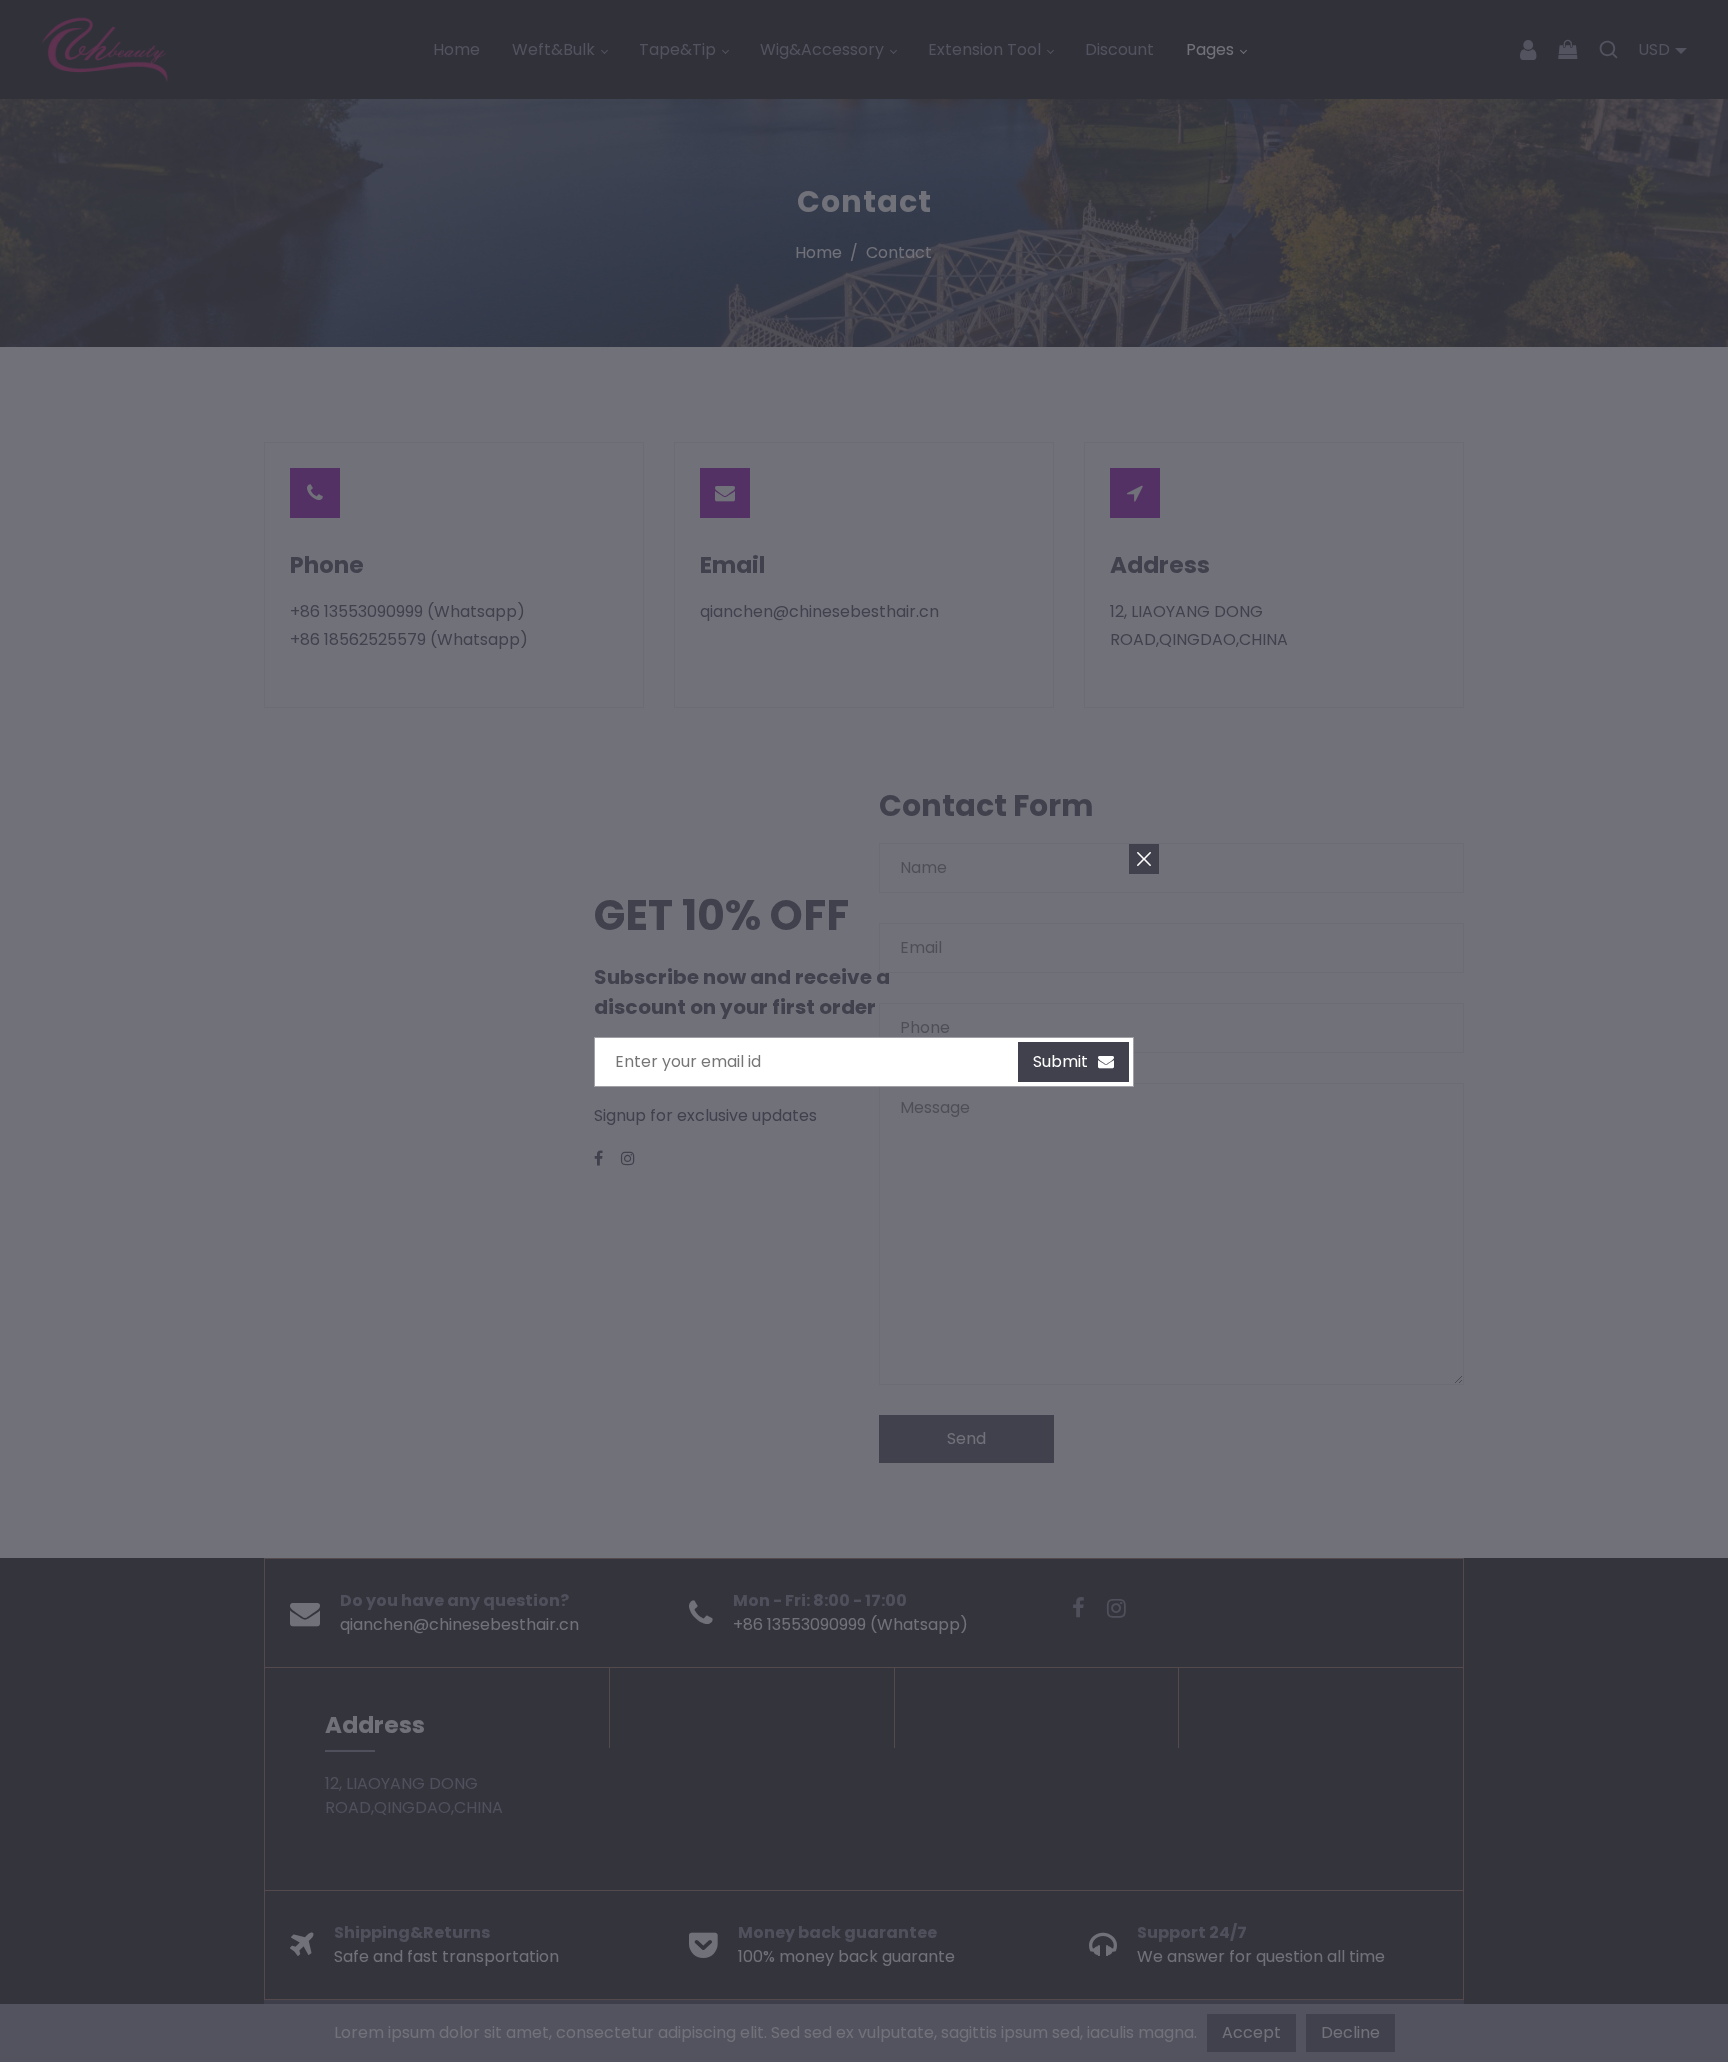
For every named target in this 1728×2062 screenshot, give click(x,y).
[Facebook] (600, 1158)
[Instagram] (630, 1158)
